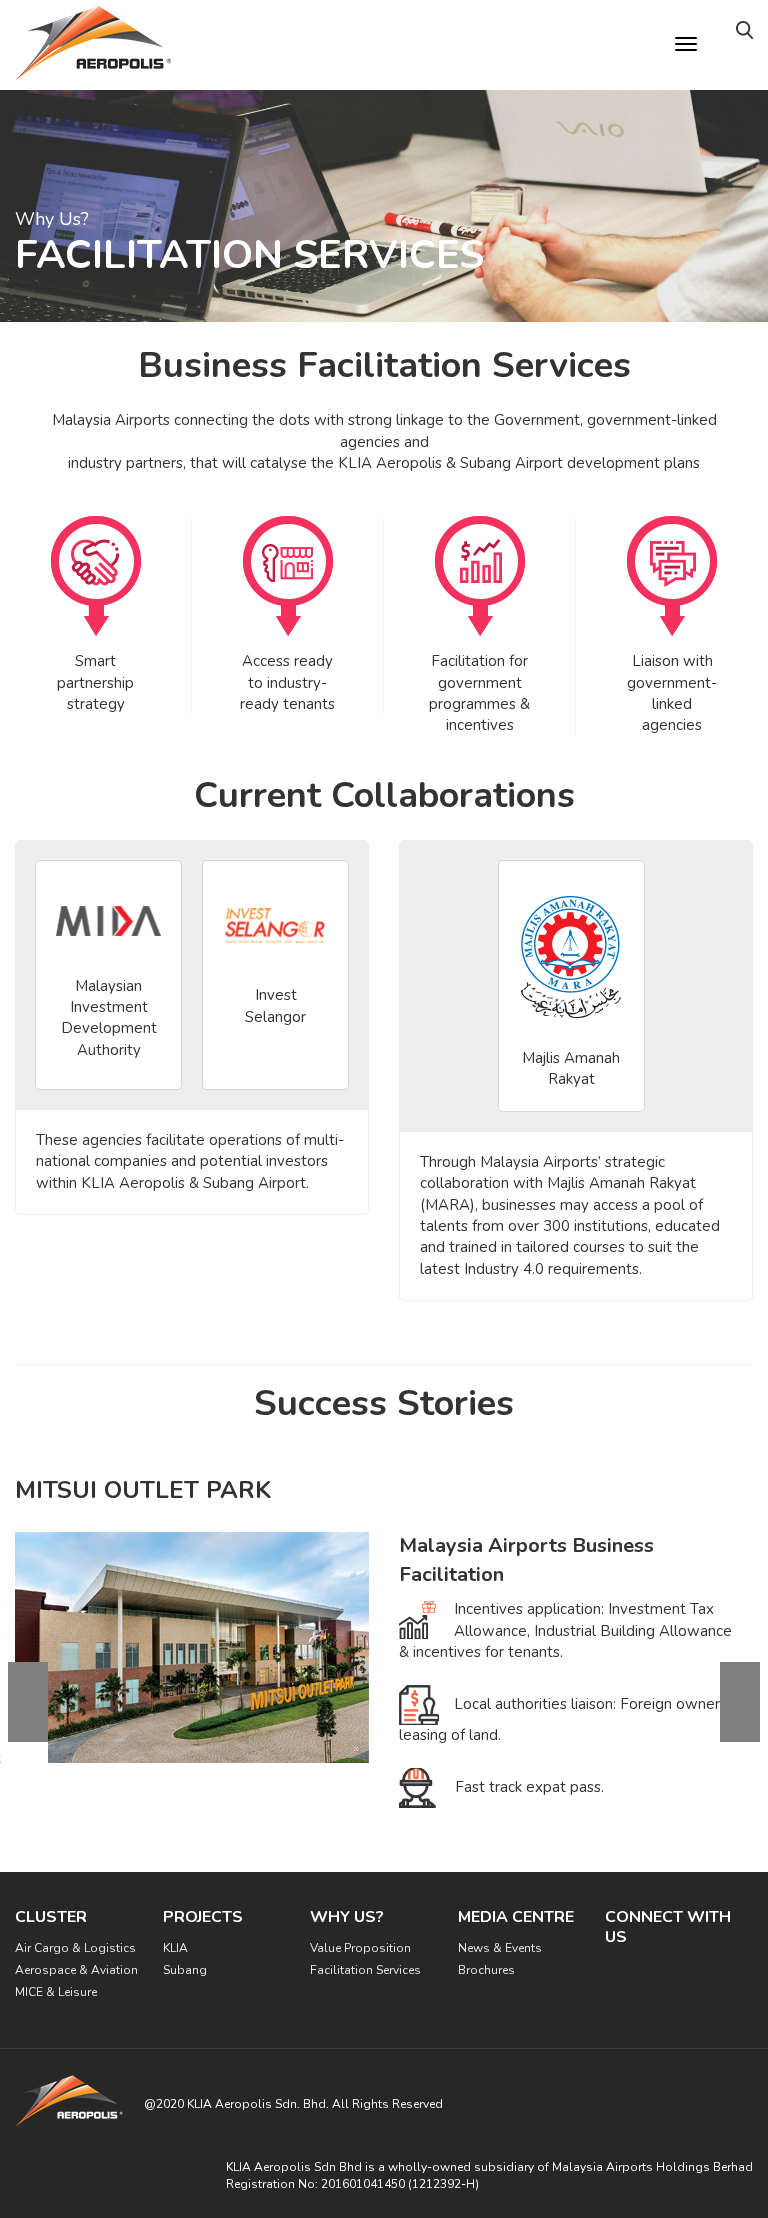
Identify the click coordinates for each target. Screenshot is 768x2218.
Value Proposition (360, 1948)
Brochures (486, 1970)
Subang (185, 1970)
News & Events (500, 1948)
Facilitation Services (365, 1970)
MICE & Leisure (56, 1992)
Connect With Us (668, 1927)
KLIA (175, 1948)
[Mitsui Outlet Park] (28, 1742)
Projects (203, 1917)
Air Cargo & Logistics (75, 1948)
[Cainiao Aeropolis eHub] (740, 1742)
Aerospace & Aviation (76, 1970)
